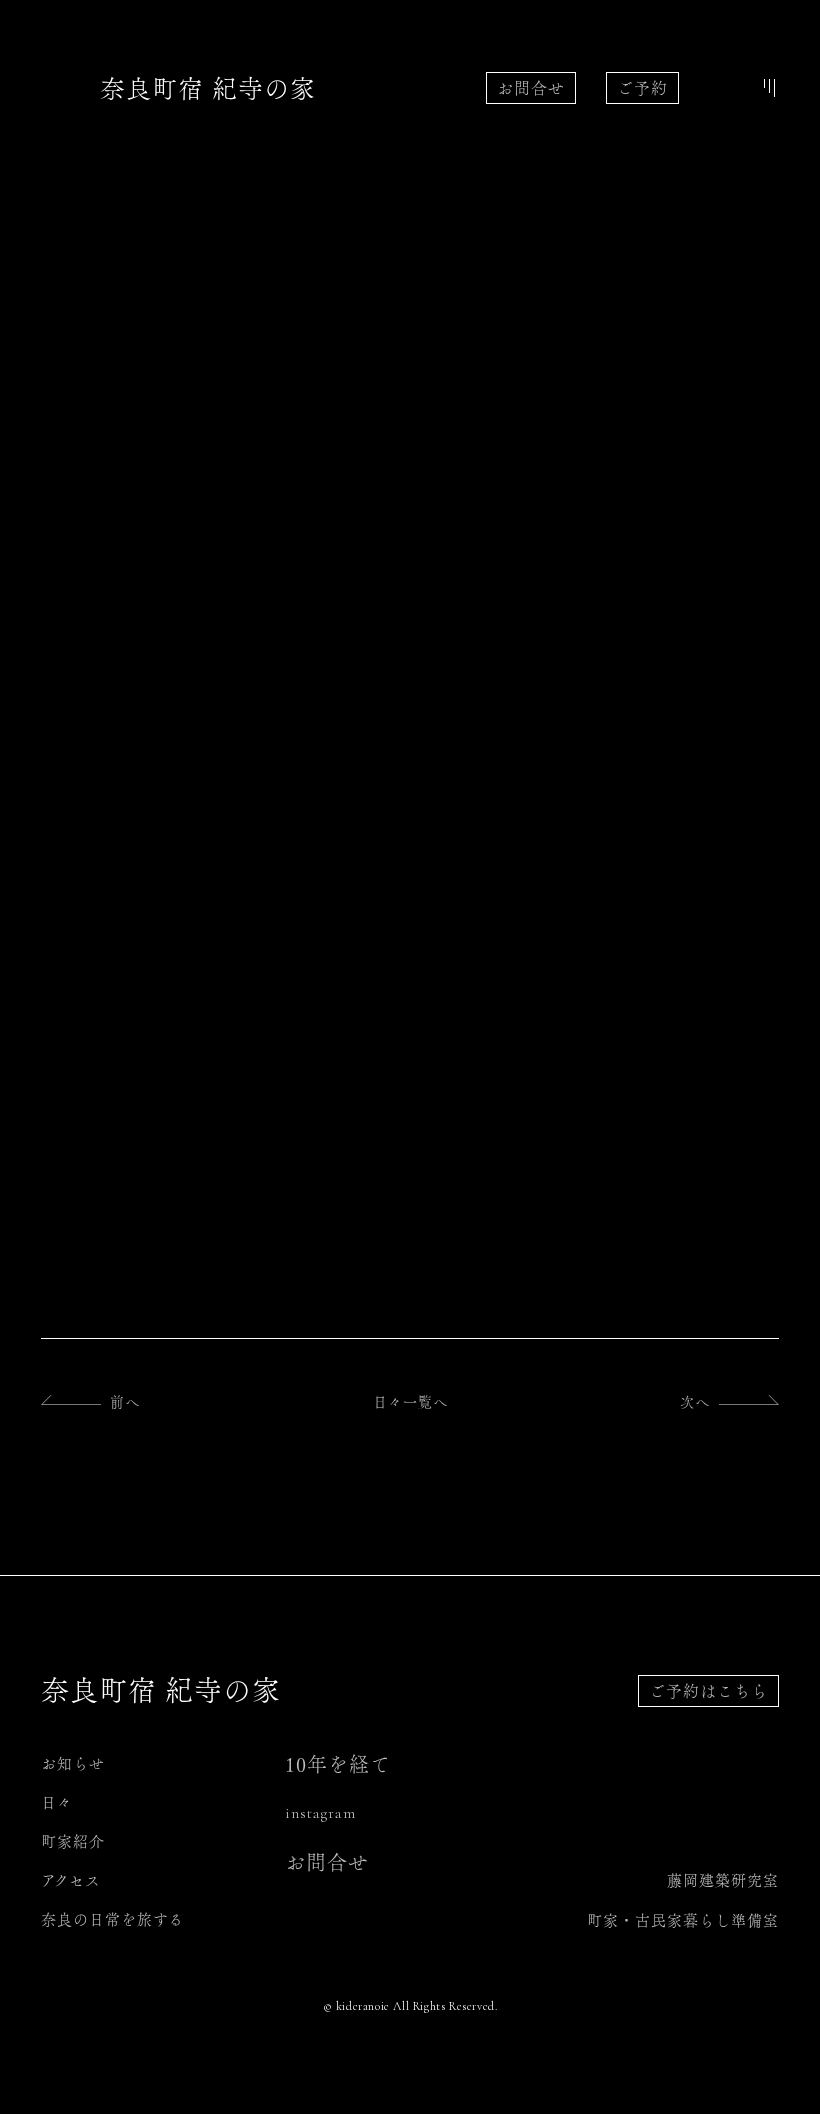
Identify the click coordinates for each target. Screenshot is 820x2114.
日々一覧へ (410, 1402)
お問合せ (531, 88)
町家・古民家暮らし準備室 (683, 1920)
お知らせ (73, 1763)
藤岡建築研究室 (723, 1880)
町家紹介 (73, 1841)
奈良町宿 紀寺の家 (208, 88)
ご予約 (642, 88)
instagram (320, 1813)
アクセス (71, 1880)
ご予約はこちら (708, 1691)
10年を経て (338, 1764)
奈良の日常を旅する (112, 1919)
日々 (57, 1802)
